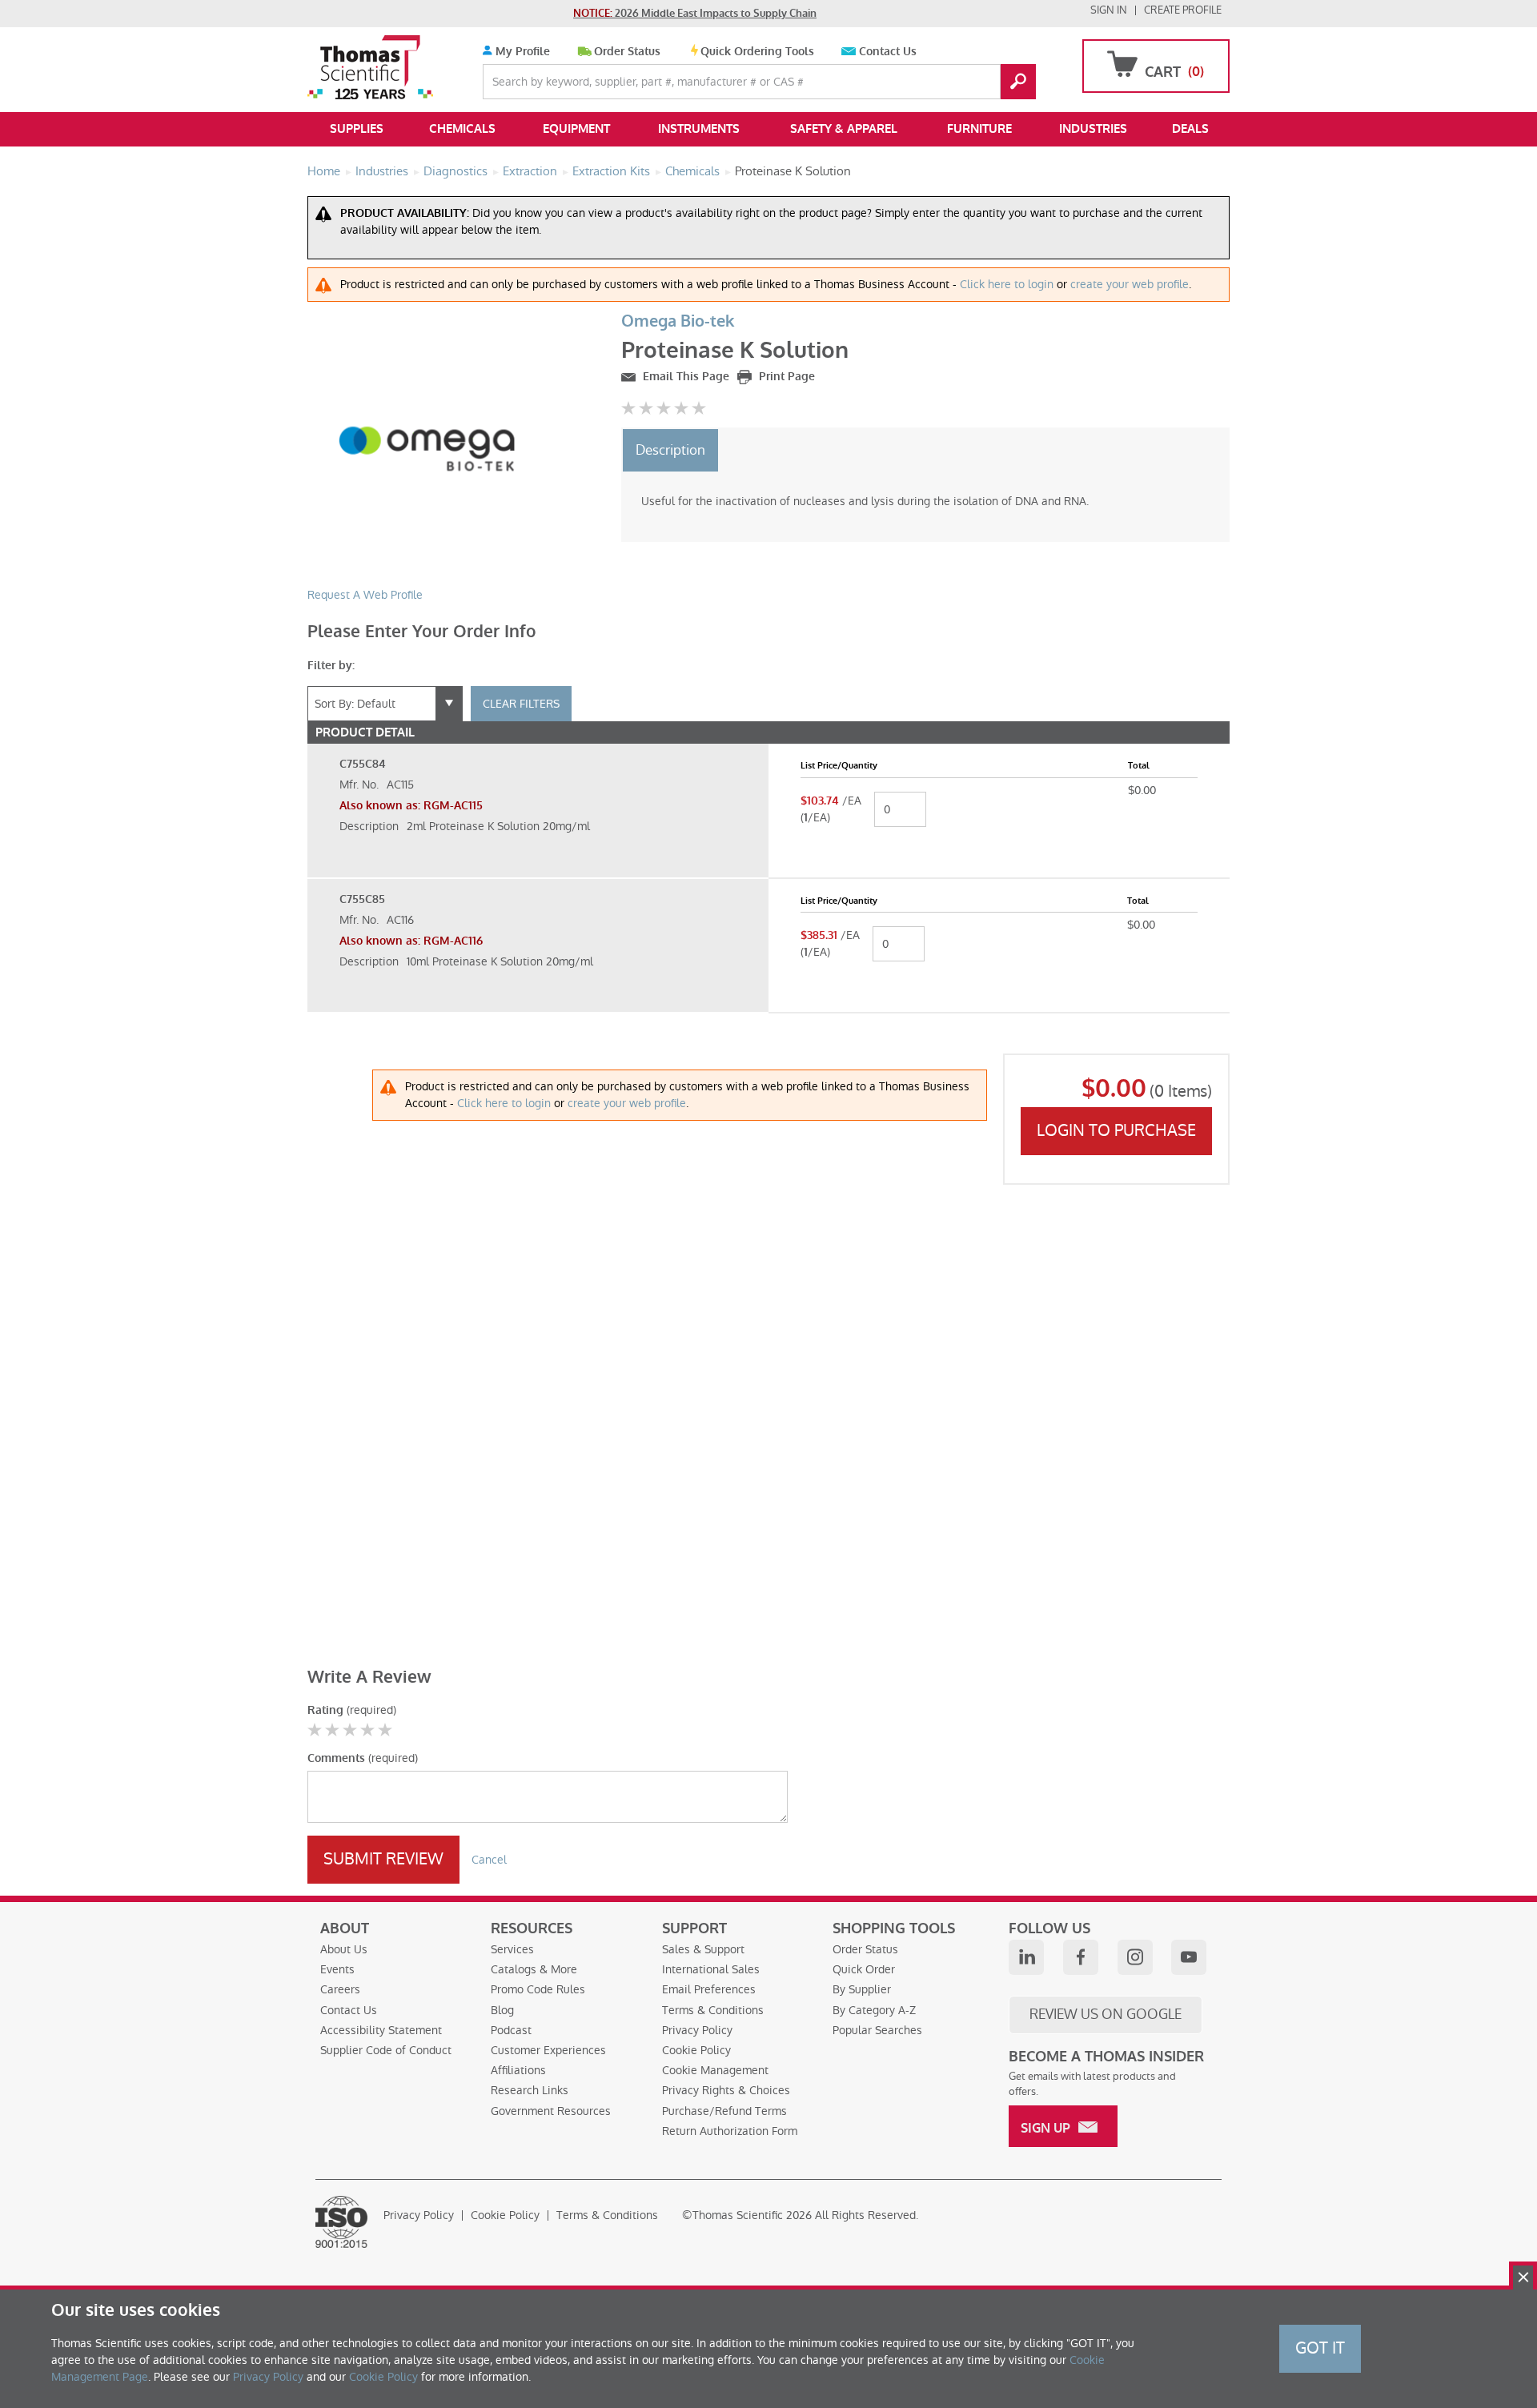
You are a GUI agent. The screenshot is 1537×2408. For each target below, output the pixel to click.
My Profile (521, 52)
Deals (1190, 129)
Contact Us (888, 52)
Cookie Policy (696, 2050)
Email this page (684, 377)
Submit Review (383, 1859)
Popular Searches (877, 2030)
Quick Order (864, 1969)
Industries (1093, 129)
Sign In (1109, 10)
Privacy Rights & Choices (726, 2090)
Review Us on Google (1106, 2014)
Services (512, 1949)
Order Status (627, 52)
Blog (502, 2010)
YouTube (1189, 1957)
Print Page (785, 377)
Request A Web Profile (365, 595)
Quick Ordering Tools (757, 52)
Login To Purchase (1116, 1130)
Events (337, 1969)
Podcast (511, 2030)
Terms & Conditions (713, 2010)
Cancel (489, 1860)
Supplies (357, 129)
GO (1018, 82)
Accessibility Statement (381, 2030)
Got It (1320, 2348)
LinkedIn (1026, 1957)
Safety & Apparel (844, 129)
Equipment (576, 129)
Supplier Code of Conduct (386, 2050)
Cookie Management (715, 2070)
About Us (344, 1949)
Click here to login (1007, 284)
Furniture (979, 129)
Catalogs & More (534, 1969)
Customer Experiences (548, 2050)
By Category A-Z (874, 2010)
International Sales (711, 1969)
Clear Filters (521, 704)
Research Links (530, 2090)
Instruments (699, 129)
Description (670, 450)
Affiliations (518, 2070)
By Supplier (862, 1989)
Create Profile (1183, 10)
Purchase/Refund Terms (724, 2111)
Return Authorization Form (730, 2131)
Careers (340, 1989)
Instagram (1135, 1957)
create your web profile (1130, 284)
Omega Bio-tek (678, 321)
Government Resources (551, 2111)
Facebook (1081, 1957)
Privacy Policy (697, 2030)
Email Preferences (709, 1989)
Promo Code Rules (538, 1989)
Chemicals (462, 129)
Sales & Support (703, 1949)
